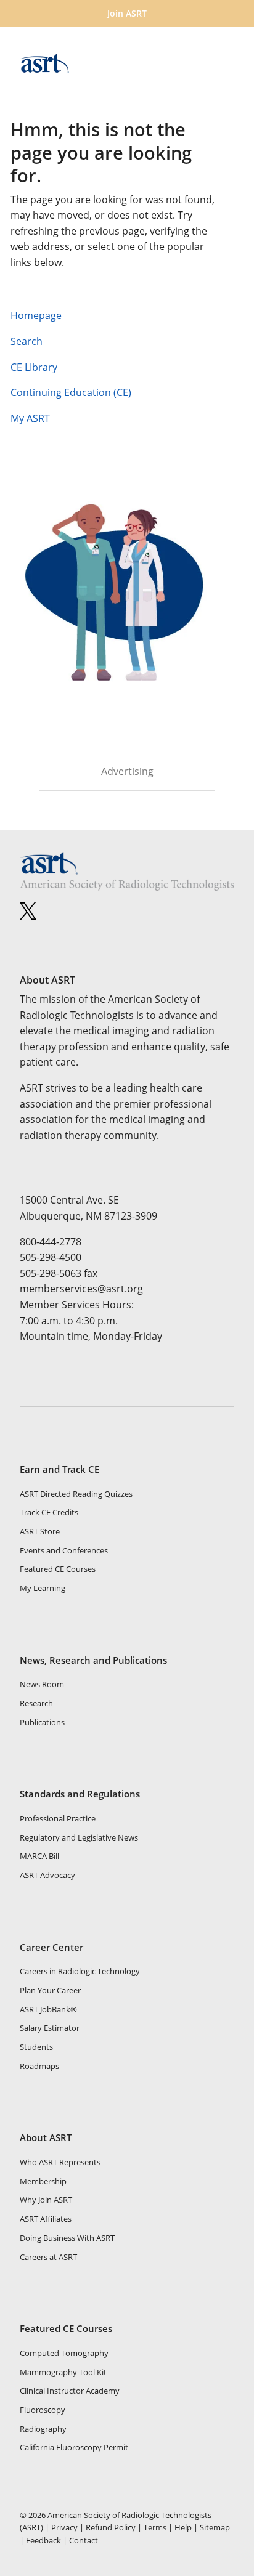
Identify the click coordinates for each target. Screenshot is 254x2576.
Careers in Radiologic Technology (80, 1971)
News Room (42, 1684)
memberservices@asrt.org (81, 1289)
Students (36, 2047)
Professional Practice (58, 1818)
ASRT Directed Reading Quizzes (76, 1494)
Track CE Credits (49, 1512)
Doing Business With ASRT (67, 2238)
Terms (155, 2527)
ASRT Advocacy (47, 1875)
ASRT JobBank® (48, 2009)
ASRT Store (40, 1531)
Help (183, 2527)
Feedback (43, 2540)
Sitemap (215, 2527)
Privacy (64, 2527)
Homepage (36, 315)
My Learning (43, 1588)
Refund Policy (111, 2527)
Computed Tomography (64, 2353)
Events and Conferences (64, 1550)
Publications (42, 1722)
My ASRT (33, 418)
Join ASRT (127, 13)
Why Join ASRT (46, 2200)
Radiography (43, 2429)
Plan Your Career (50, 1990)
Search (27, 341)
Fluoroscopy (43, 2410)
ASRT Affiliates (46, 2219)
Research (36, 1703)
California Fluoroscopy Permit (74, 2447)
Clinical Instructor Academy (70, 2391)
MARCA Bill (39, 1856)
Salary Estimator (50, 2028)
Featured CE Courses (58, 1569)
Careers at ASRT (48, 2257)
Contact (84, 2540)
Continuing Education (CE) (71, 392)
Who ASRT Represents (60, 2162)
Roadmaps (39, 2066)
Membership (43, 2181)
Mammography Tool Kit (63, 2372)
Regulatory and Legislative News (79, 1837)
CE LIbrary (34, 367)
